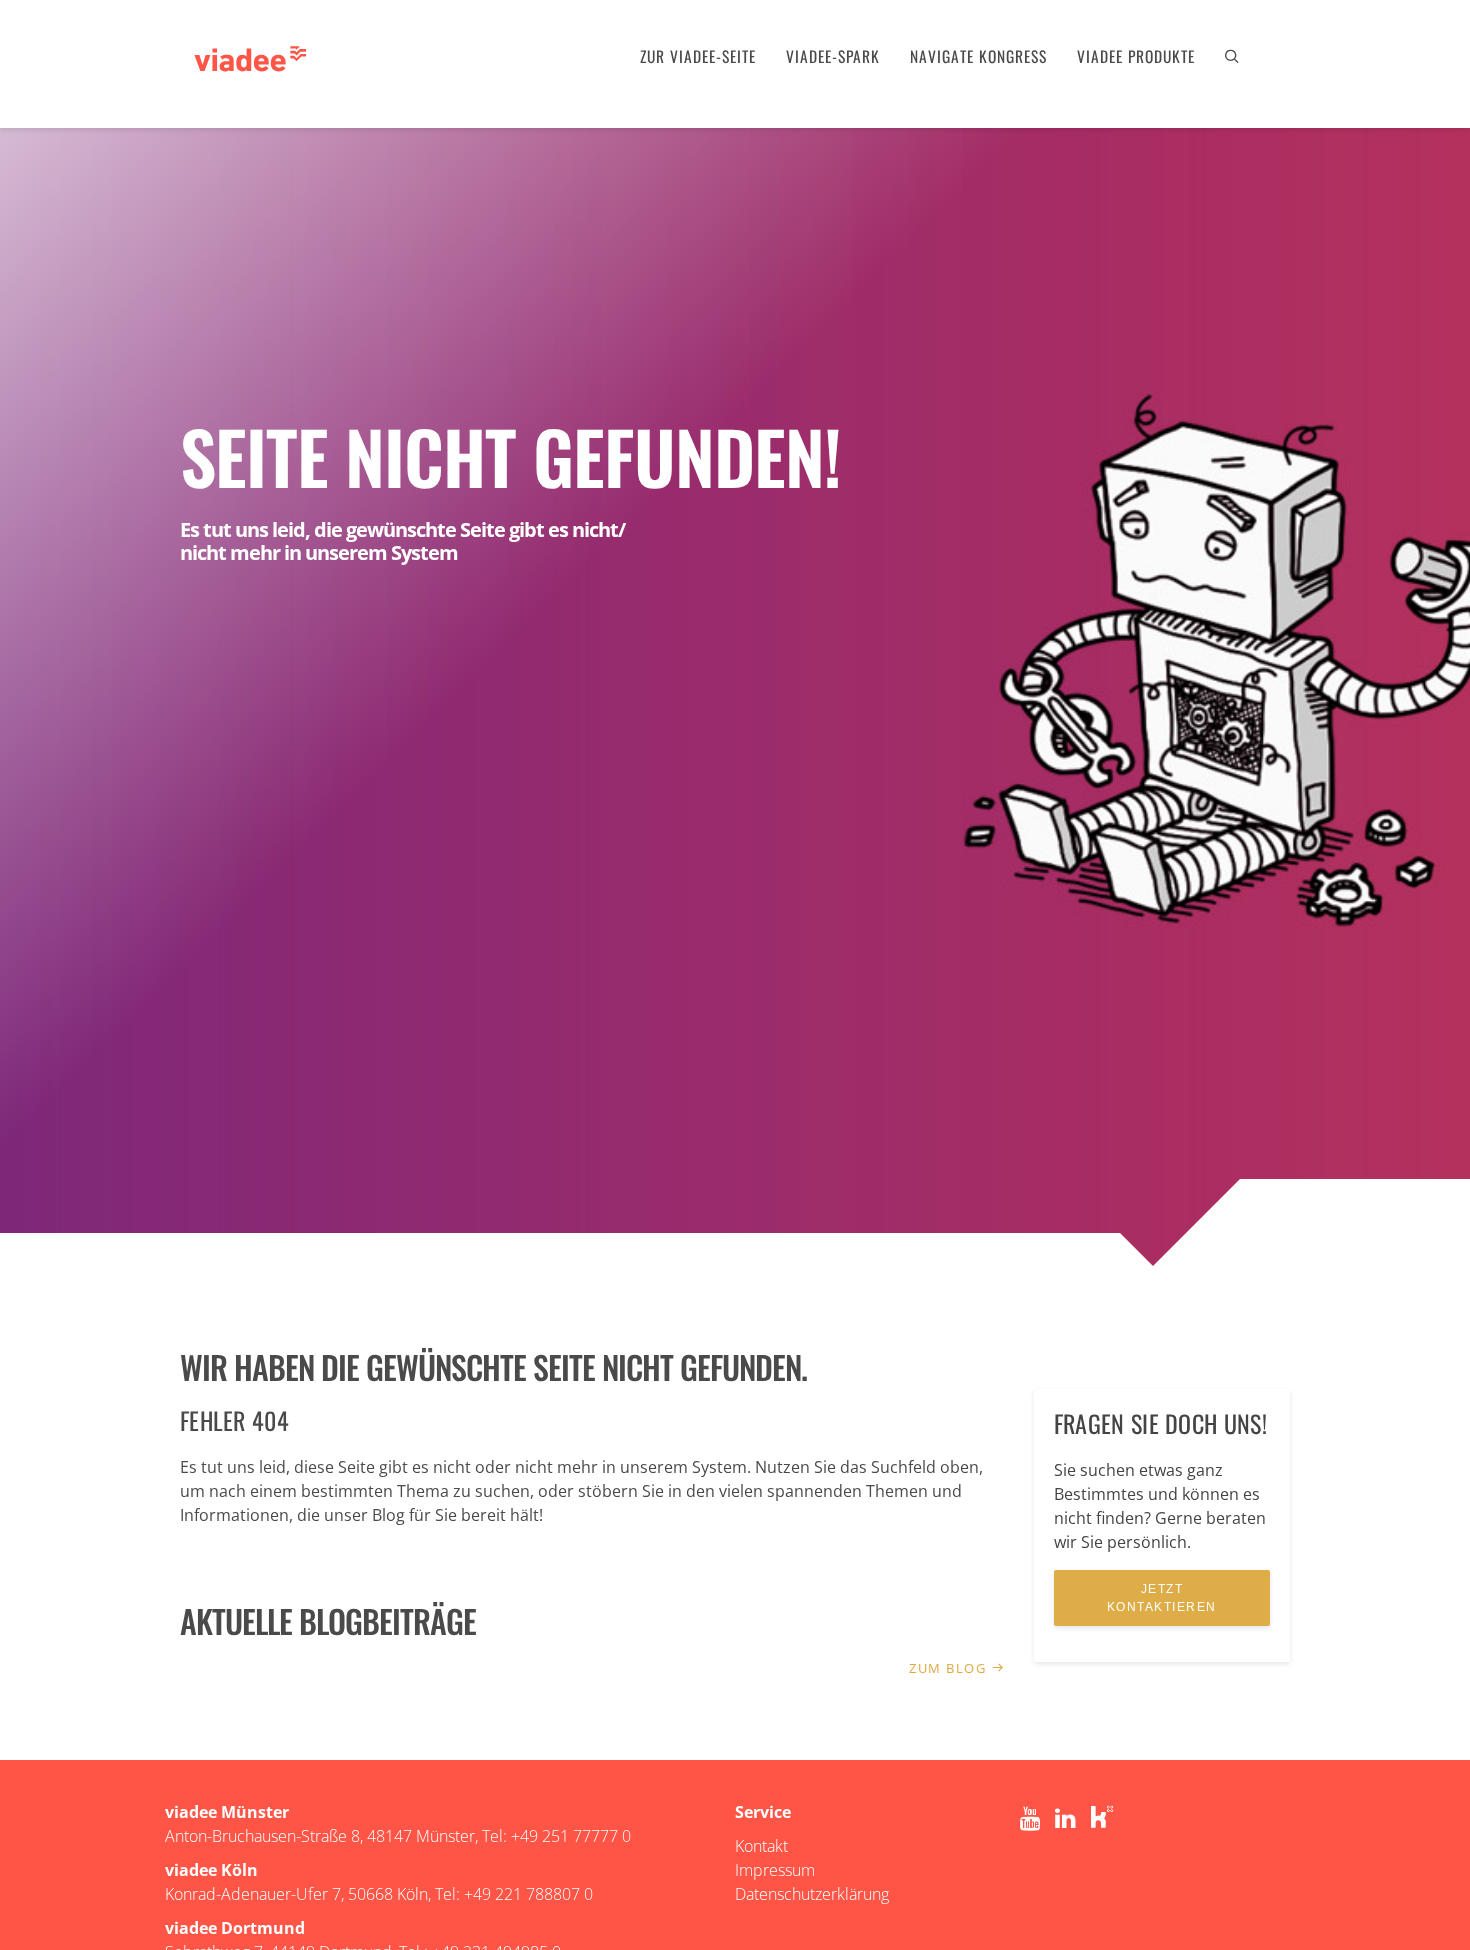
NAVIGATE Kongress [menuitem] (978, 56)
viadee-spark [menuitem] (833, 56)
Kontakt (761, 1846)
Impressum (775, 1870)
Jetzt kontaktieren (1162, 1598)
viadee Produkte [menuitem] (1136, 56)
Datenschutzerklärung (812, 1894)
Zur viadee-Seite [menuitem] (698, 56)
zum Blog (950, 1668)
